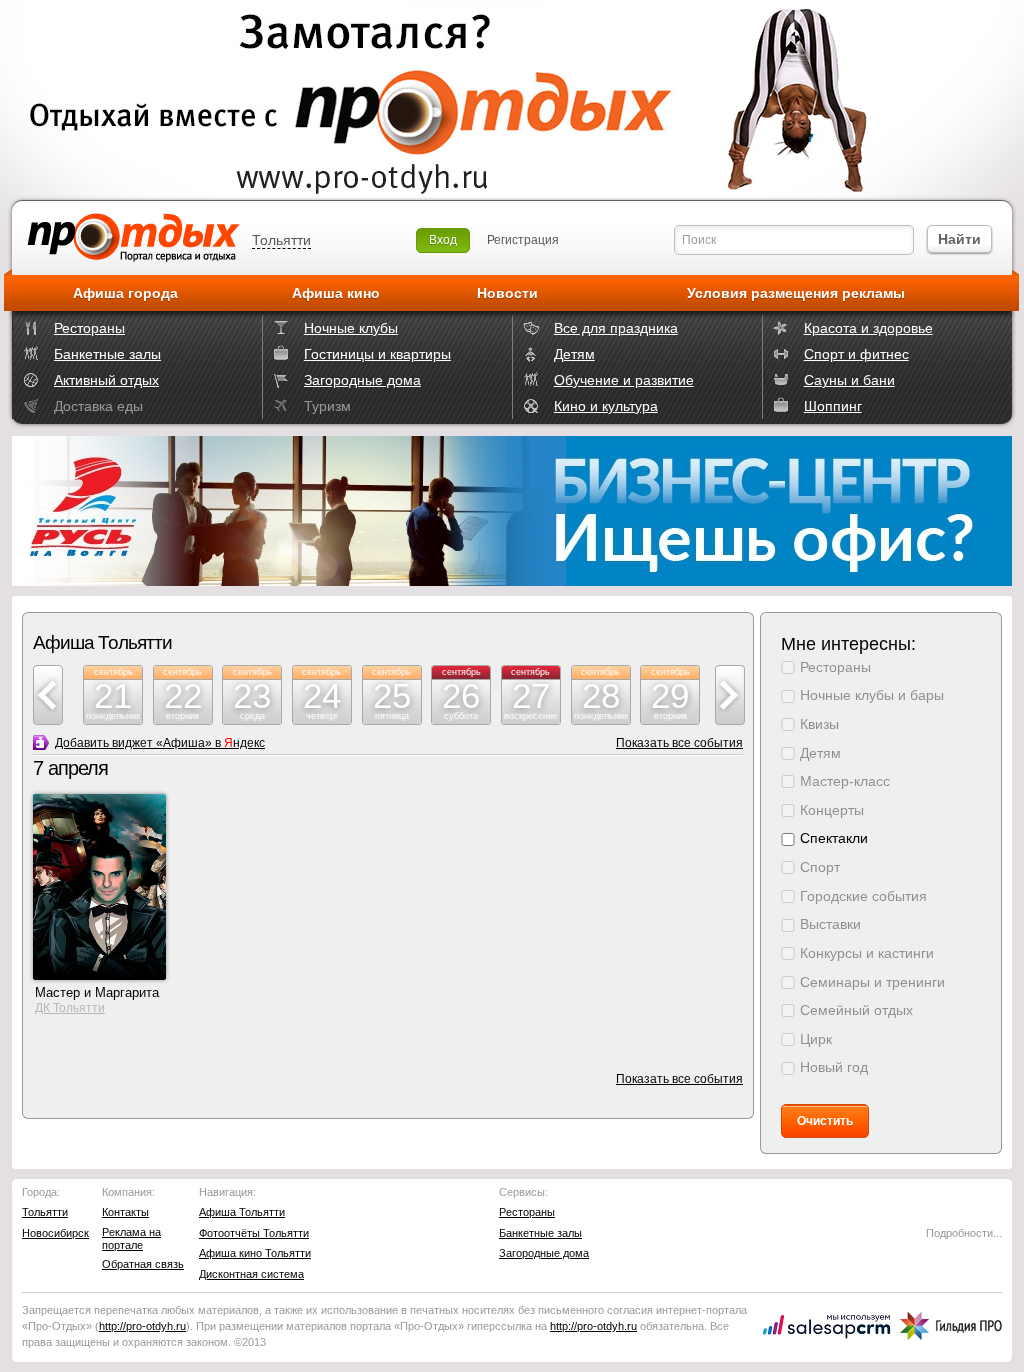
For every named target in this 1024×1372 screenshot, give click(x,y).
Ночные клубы (351, 328)
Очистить (825, 1121)
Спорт (820, 867)
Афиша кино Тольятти (255, 1253)
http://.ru (142, 1326)
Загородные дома (362, 380)
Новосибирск (55, 1233)
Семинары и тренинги (872, 982)
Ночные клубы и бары (872, 695)
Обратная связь (143, 1264)
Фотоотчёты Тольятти (254, 1233)
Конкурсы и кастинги (867, 953)
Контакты (125, 1212)
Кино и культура (606, 406)
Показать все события (679, 743)
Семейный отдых (856, 1010)
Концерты (832, 810)
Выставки (830, 924)
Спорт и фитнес (856, 354)
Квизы (819, 724)
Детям (574, 354)
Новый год (834, 1067)
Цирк (816, 1039)
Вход (443, 240)
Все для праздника (616, 328)
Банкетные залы (107, 354)
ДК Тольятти (70, 1008)
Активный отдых (106, 380)
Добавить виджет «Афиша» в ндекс (160, 743)
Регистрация (523, 240)
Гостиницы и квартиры (377, 354)
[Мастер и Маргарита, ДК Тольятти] (99, 976)
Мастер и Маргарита (97, 992)
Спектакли (834, 838)
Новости (507, 293)
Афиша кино (336, 293)
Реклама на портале (131, 1238)
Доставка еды (98, 406)
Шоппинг (833, 406)
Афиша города (125, 293)
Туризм (327, 406)
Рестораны (89, 328)
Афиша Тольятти (242, 1212)
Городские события (863, 896)
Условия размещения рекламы (796, 293)
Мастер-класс (845, 781)
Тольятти (281, 240)
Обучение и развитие (624, 380)
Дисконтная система (251, 1274)
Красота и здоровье (868, 328)
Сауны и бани (849, 380)
